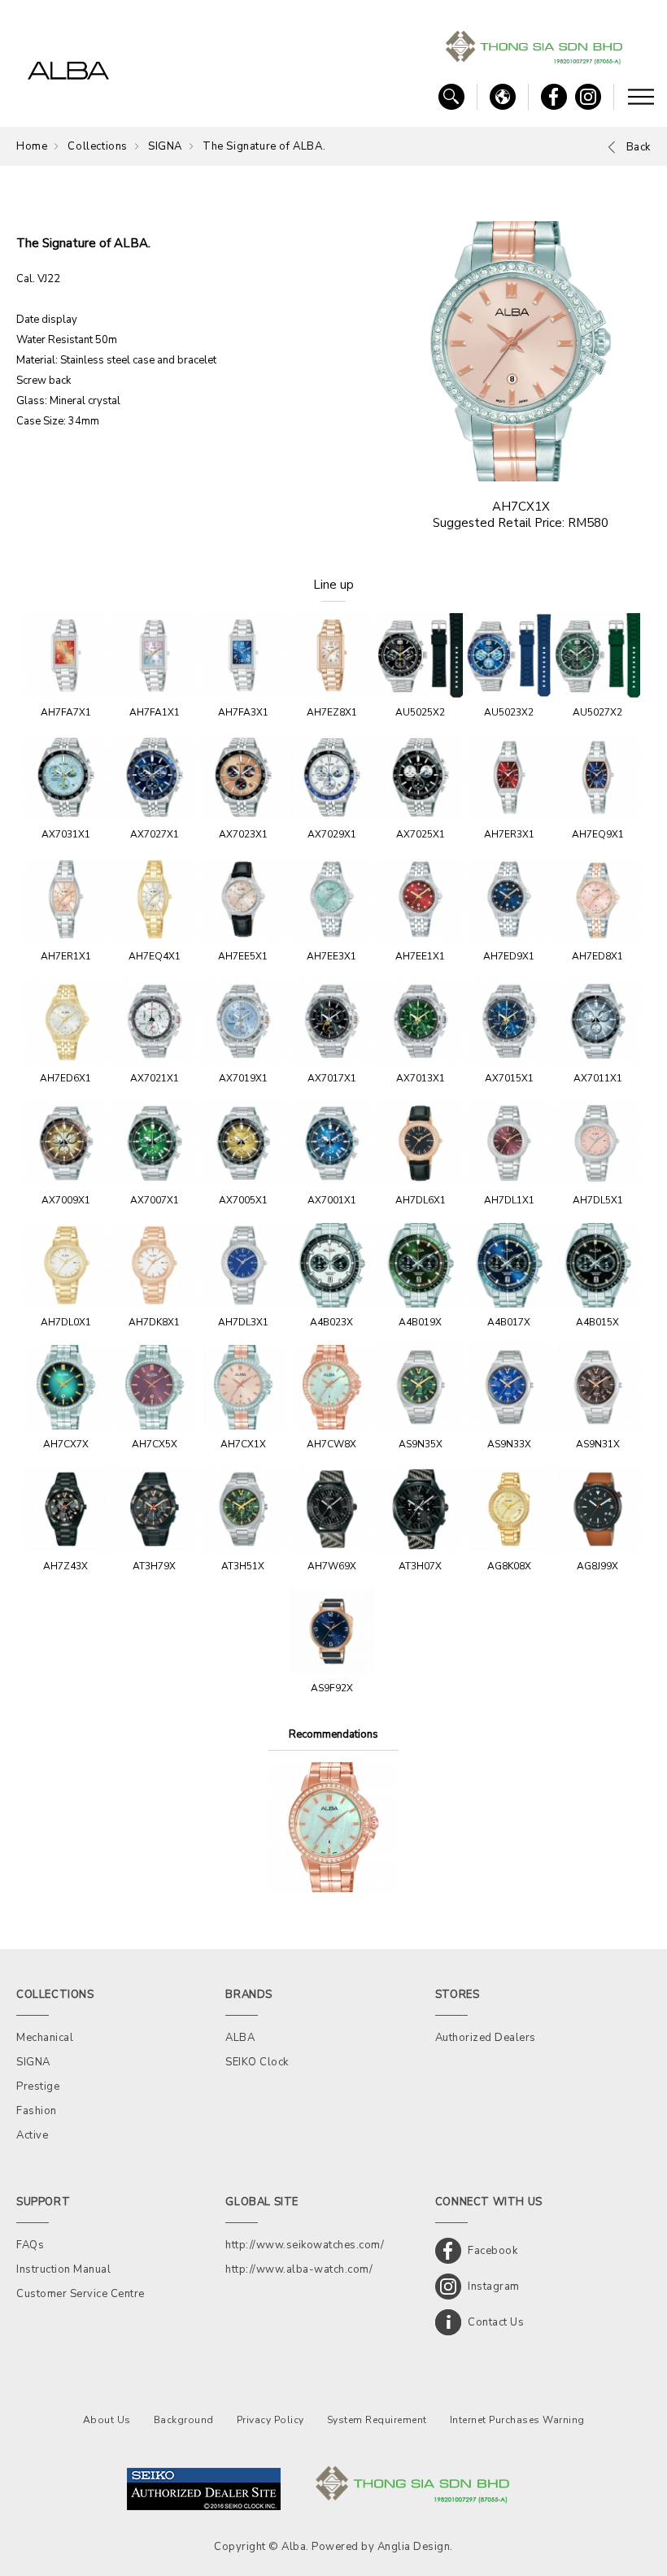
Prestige (38, 2086)
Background (184, 2420)
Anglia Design (414, 2547)
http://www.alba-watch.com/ (299, 2269)
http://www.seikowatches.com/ (305, 2245)
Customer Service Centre (81, 2294)
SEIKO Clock (257, 2062)
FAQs (30, 2245)
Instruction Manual (63, 2269)
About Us (107, 2420)
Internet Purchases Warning (517, 2420)
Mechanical (45, 2038)
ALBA (240, 2038)
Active (32, 2135)
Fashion (37, 2111)
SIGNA (165, 146)
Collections (98, 146)
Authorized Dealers (486, 2038)
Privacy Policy (270, 2420)
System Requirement (377, 2420)
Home (32, 146)
